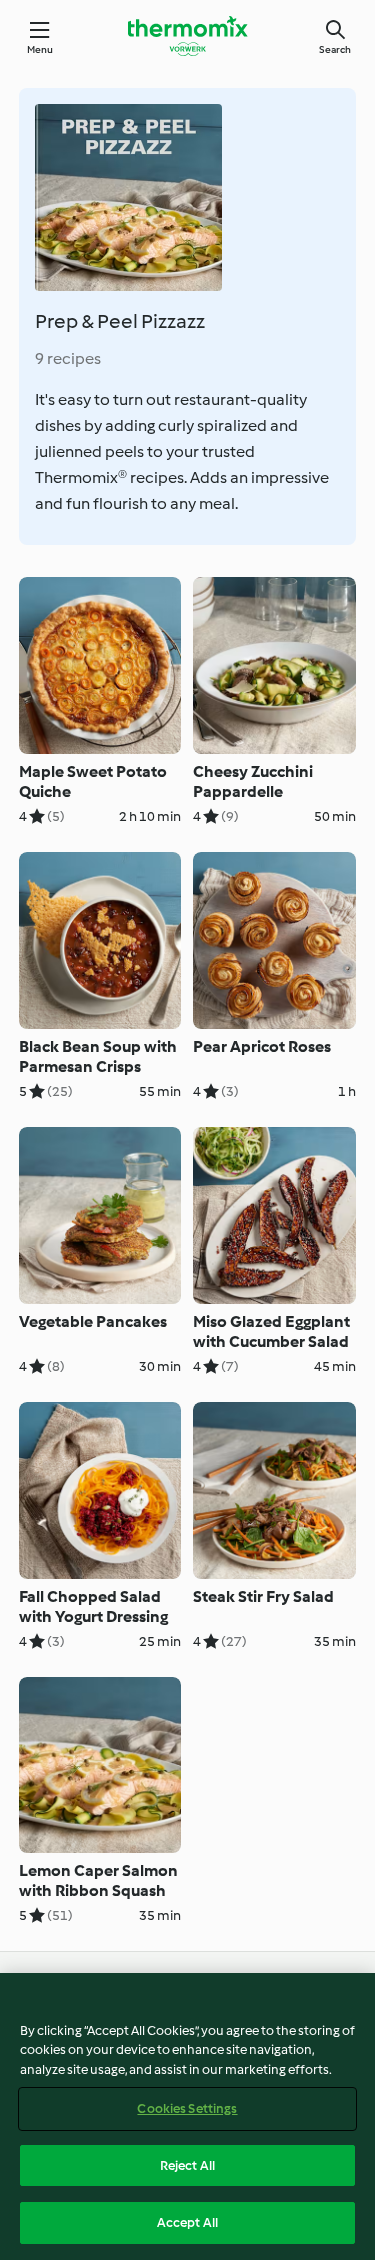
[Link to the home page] (188, 36)
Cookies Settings (187, 2108)
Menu (40, 49)
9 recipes (68, 358)
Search (335, 49)
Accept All (187, 2222)
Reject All (187, 2165)
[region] (187, 2116)
